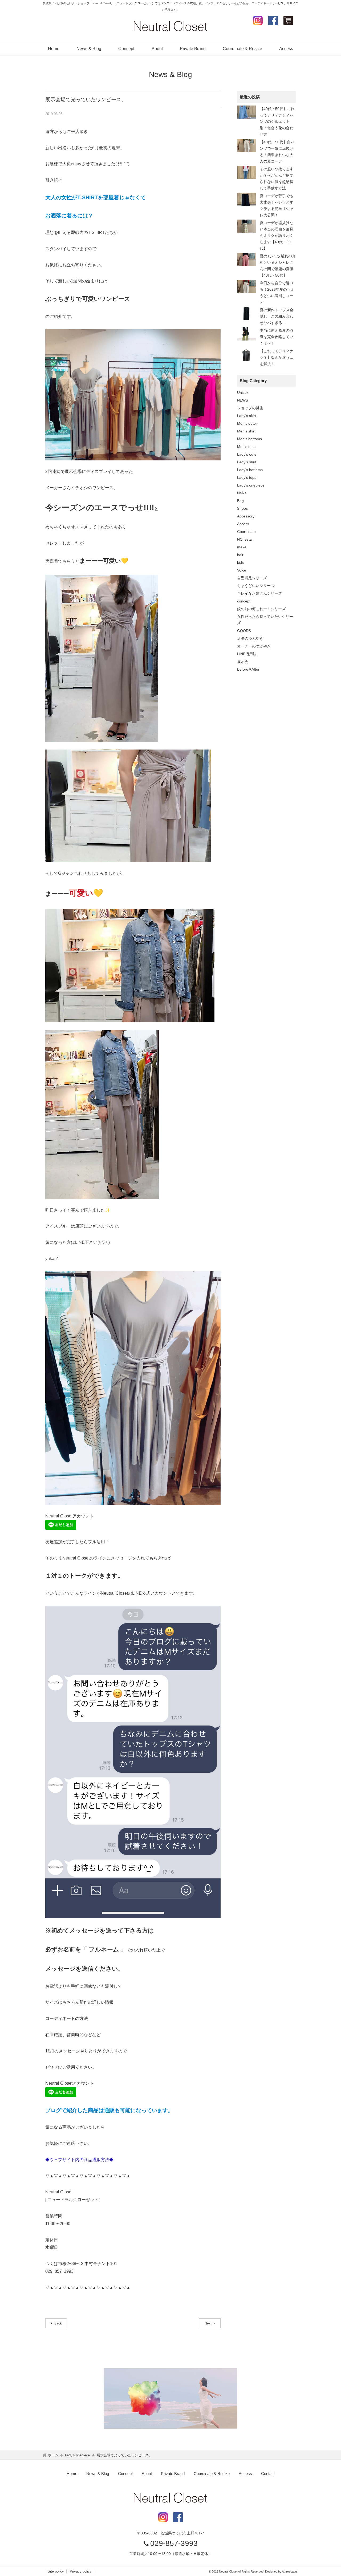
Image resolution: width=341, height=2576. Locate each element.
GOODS (244, 631)
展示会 (243, 662)
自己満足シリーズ (252, 578)
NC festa (244, 539)
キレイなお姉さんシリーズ (259, 593)
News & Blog (89, 49)
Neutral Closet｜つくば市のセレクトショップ (170, 26)
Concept (126, 49)
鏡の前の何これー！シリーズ (261, 609)
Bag (240, 501)
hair (240, 555)
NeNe (242, 493)
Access (286, 49)
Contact (268, 2474)
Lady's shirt (247, 462)
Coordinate (246, 532)
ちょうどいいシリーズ (256, 586)
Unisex (243, 392)
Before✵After (248, 669)
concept (244, 601)
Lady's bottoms (250, 470)
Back (58, 2323)
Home (54, 49)
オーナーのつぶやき (254, 646)
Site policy (56, 2571)
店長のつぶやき (250, 638)
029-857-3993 (174, 2543)
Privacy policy (81, 2571)
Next (208, 2323)
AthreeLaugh (290, 2571)
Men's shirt (246, 431)
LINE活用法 (247, 654)
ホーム (53, 2455)
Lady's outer (247, 454)
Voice (242, 570)
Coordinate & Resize (242, 49)
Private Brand (193, 49)
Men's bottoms (249, 439)
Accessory (246, 516)
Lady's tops (247, 477)
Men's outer (247, 423)
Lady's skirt (247, 416)
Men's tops (246, 447)
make (242, 547)
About (157, 49)
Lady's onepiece (251, 485)
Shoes (242, 508)
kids (240, 562)
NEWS (243, 400)
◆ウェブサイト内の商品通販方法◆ (79, 2160)
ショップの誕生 (250, 408)
